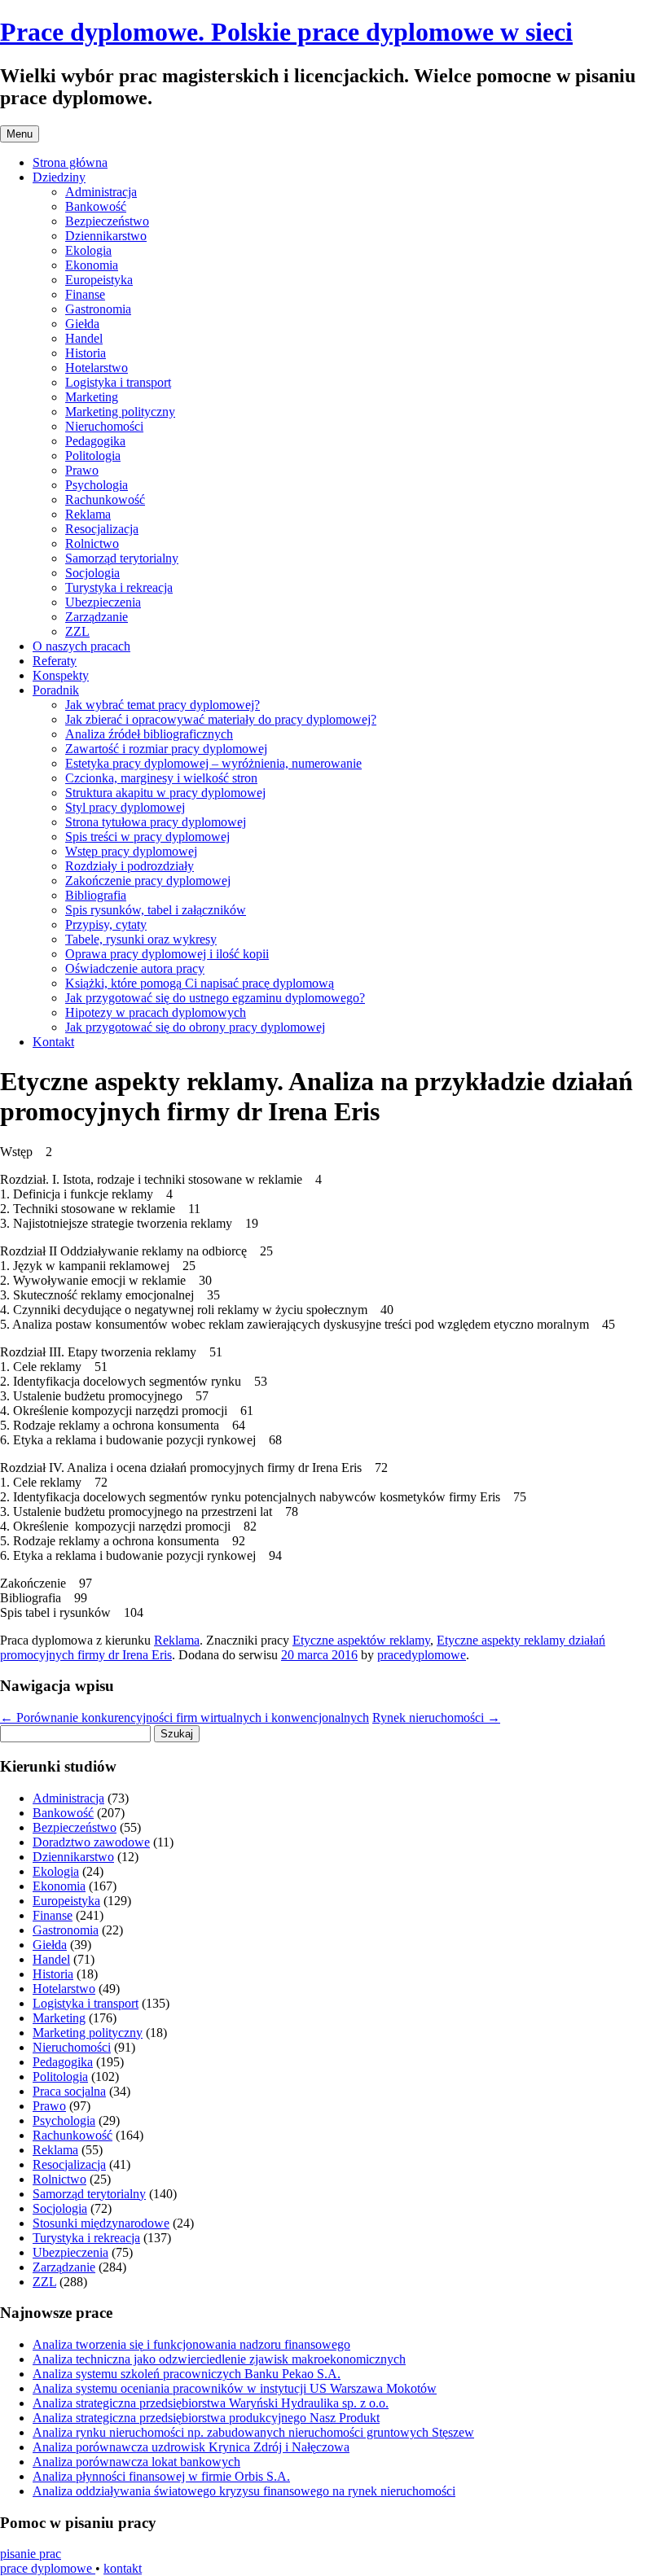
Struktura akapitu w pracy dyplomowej (165, 793)
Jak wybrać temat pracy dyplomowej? (163, 705)
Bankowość (96, 206)
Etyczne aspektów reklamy (361, 1640)
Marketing (92, 397)
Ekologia (88, 250)
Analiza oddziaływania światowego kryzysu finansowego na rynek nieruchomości (244, 2491)
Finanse (85, 294)
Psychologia (97, 485)
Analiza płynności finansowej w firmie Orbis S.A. (161, 2476)
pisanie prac (31, 2554)
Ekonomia (92, 265)
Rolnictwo (92, 543)
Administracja (101, 192)
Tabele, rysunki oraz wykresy (141, 939)
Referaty (55, 661)
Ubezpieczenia (103, 602)
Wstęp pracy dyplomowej (131, 851)
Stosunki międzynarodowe (101, 2223)
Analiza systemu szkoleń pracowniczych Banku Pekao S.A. (187, 2374)
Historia (86, 353)
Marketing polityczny (120, 412)
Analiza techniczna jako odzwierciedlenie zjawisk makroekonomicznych (219, 2359)
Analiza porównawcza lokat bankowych (136, 2462)
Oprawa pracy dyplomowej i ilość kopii (167, 954)
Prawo (82, 470)
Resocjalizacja (102, 529)
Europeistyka (99, 280)
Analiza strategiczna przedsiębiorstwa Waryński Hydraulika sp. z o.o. (211, 2403)
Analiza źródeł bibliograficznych (149, 734)
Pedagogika (95, 441)
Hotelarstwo (97, 368)
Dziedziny (59, 177)
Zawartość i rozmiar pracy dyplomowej (166, 749)
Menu (20, 134)
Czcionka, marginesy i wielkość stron (161, 778)
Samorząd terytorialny (122, 558)
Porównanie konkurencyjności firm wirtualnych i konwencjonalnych (185, 1717)
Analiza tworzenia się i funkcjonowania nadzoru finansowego (191, 2344)
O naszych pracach (81, 646)
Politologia (93, 456)
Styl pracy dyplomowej (125, 807)
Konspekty (61, 675)
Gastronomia (98, 309)
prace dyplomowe (48, 2568)
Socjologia (92, 573)
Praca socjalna (69, 2091)
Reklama (88, 514)
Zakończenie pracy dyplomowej (148, 881)
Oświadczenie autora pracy (135, 968)
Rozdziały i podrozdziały (130, 866)
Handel (84, 338)
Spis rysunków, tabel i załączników (156, 910)
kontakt (123, 2568)
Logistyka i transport (118, 382)
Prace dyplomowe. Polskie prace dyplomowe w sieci (286, 32)
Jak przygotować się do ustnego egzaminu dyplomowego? (215, 998)
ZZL (77, 631)
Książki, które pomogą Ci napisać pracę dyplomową (200, 983)
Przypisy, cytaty (106, 924)
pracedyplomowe (422, 1655)
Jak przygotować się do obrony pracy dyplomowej (195, 1027)
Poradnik (56, 690)
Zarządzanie (97, 617)
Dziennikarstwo (106, 236)
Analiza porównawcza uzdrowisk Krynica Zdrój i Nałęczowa (191, 2447)
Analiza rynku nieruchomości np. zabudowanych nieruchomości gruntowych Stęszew (253, 2432)
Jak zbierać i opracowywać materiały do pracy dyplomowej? (221, 719)
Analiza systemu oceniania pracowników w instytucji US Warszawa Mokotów (235, 2388)
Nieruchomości (104, 426)
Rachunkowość (105, 499)
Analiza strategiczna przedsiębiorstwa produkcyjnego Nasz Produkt (206, 2418)
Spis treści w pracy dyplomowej (147, 837)
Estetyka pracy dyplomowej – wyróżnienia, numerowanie (213, 763)
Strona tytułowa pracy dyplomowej (156, 822)
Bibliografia (96, 895)
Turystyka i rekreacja (119, 587)
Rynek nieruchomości (436, 1717)
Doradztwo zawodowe (91, 1842)
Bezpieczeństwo (107, 221)
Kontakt (53, 1042)
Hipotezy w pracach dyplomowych (156, 1012)
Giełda (82, 324)
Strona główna (70, 162)
